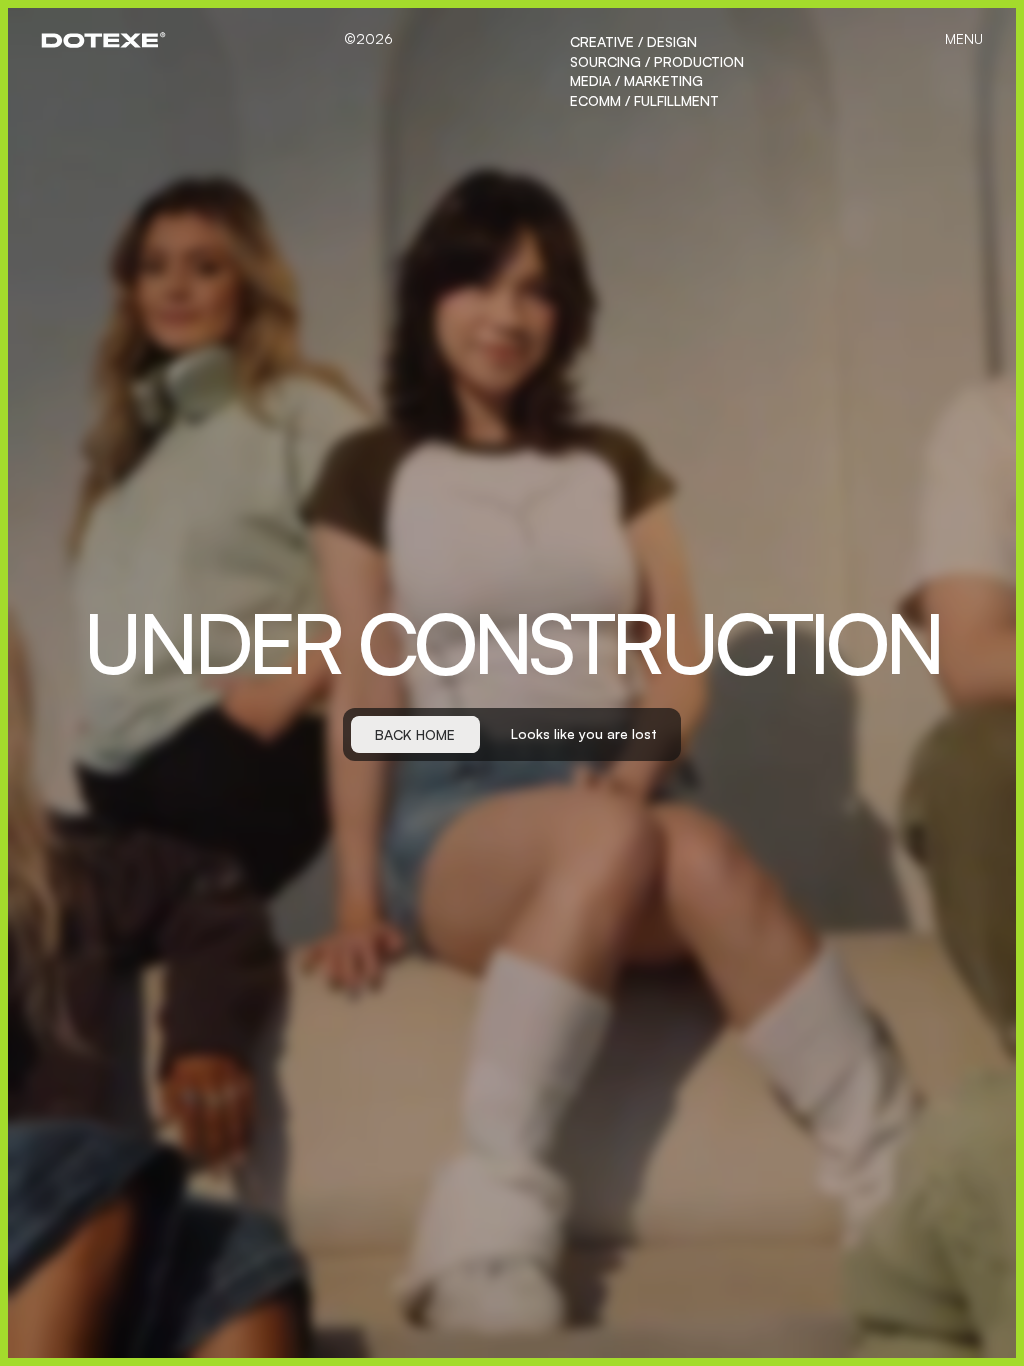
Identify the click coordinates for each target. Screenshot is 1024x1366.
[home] (103, 40)
